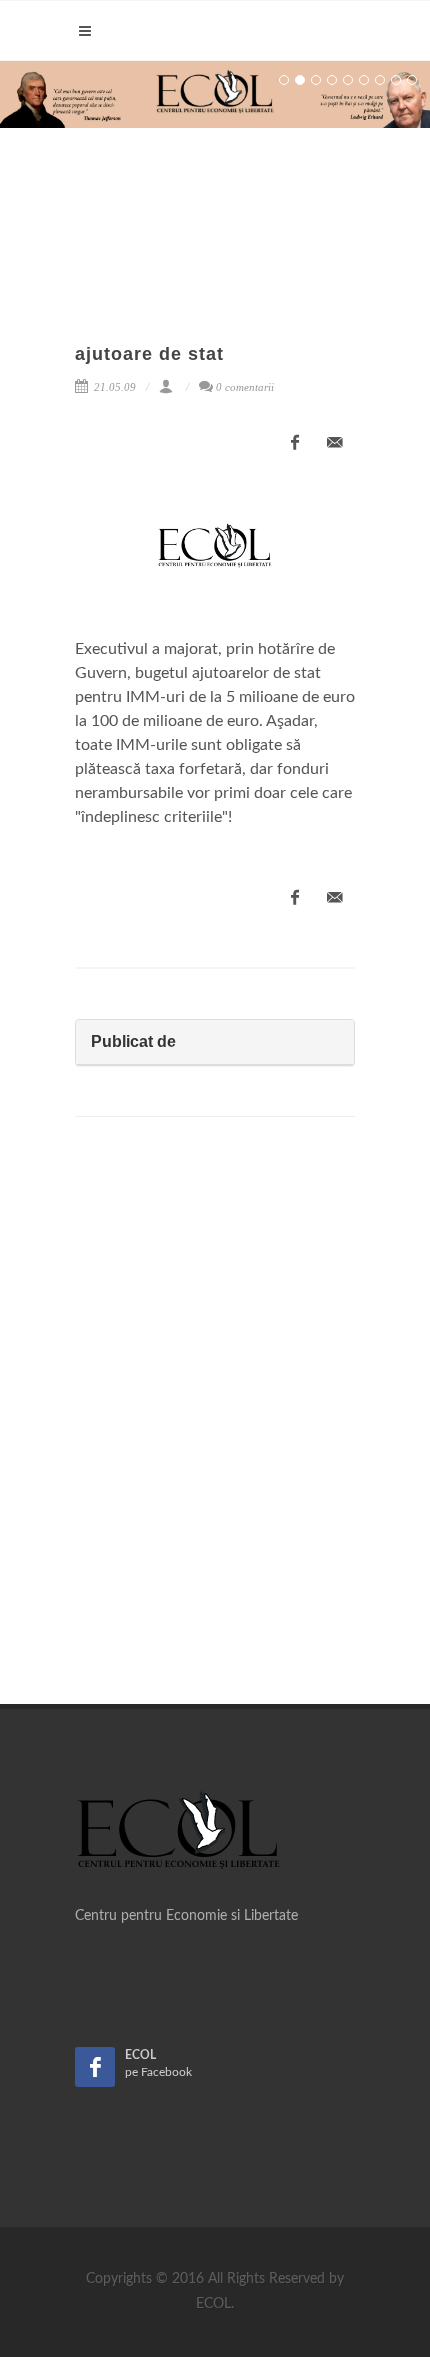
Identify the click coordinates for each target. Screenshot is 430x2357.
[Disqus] (215, 1417)
